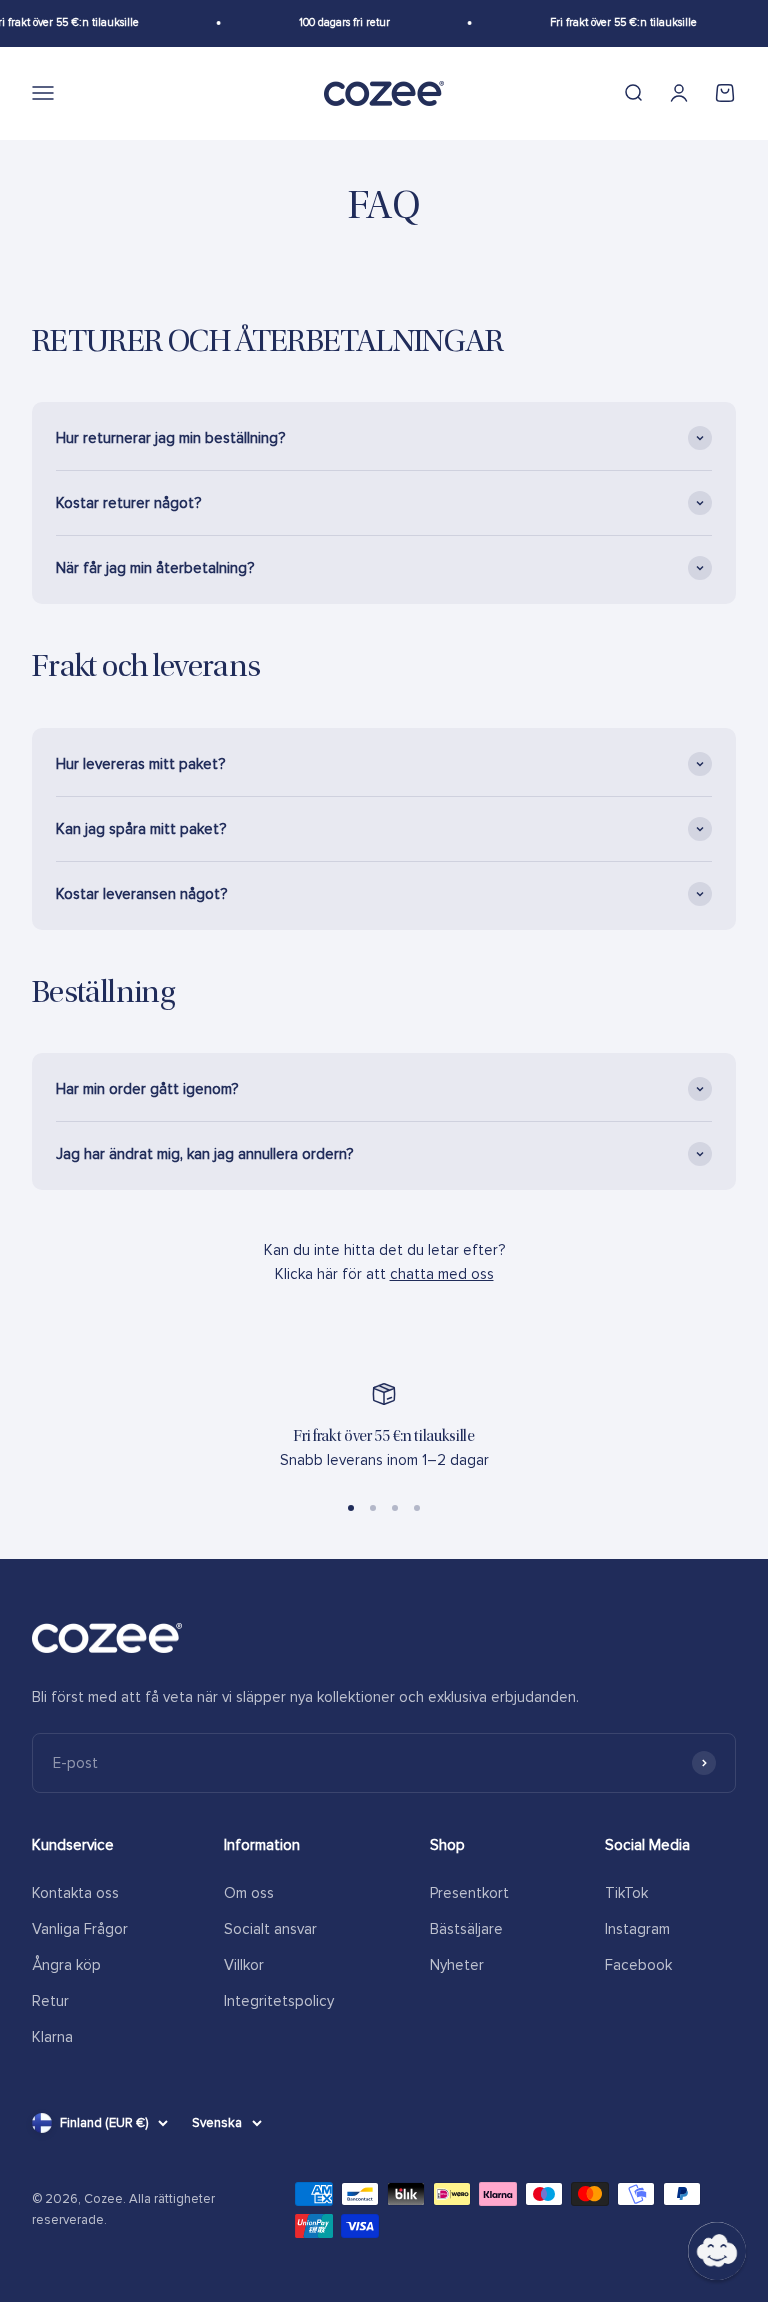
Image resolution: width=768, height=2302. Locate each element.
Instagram (637, 1929)
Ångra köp (66, 1965)
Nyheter (457, 1965)
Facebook (638, 1965)
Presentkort (469, 1893)
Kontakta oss (75, 1893)
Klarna (52, 2037)
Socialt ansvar (270, 1929)
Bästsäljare (466, 1929)
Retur (50, 2001)
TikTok (626, 1893)
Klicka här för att (384, 1274)
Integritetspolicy (279, 2001)
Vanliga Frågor (80, 1929)
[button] (717, 2251)
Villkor (244, 1965)
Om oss (249, 1893)
